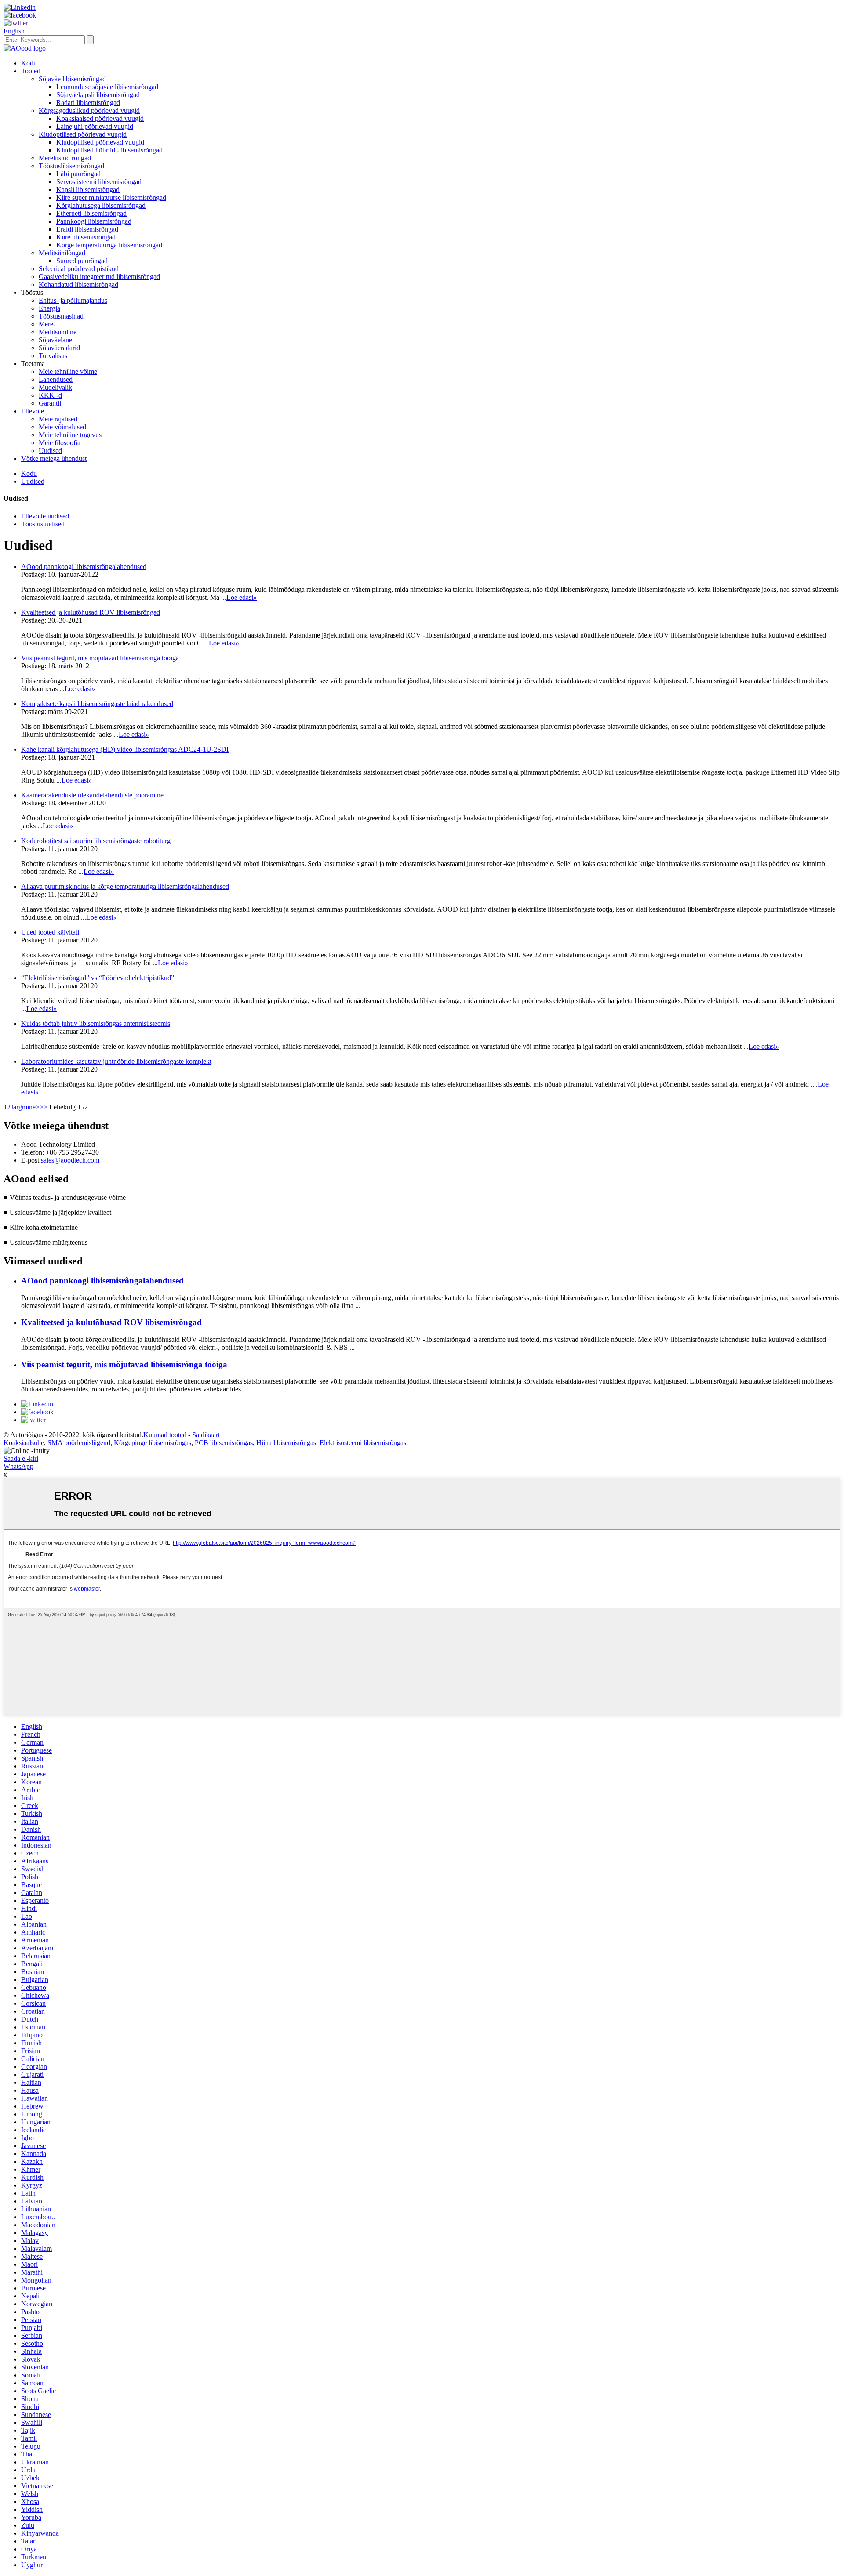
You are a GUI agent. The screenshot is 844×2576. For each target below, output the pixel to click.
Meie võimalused (62, 427)
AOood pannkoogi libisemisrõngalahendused (84, 567)
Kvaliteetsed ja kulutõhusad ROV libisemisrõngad (91, 612)
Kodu (29, 63)
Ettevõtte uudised (45, 516)
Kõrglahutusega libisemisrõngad (101, 205)
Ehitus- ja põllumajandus (73, 300)
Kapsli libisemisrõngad (88, 190)
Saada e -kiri (21, 1458)
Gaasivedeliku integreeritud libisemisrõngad (99, 277)
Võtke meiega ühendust (54, 458)
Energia (49, 308)
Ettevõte (33, 411)
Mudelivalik (55, 387)
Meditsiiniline (58, 332)
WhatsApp (18, 1466)
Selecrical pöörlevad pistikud (79, 269)
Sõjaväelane (55, 340)
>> (44, 1107)
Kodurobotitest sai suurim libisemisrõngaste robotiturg (96, 841)
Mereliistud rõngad (65, 158)
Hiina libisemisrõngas (286, 1443)
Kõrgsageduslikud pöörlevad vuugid (89, 111)
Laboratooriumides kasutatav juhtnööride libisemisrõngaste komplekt (116, 1061)
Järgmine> (25, 1107)
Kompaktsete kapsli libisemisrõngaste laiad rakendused (97, 704)
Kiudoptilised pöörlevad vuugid (83, 134)
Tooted (31, 71)
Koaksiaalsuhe (24, 1443)
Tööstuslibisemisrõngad (71, 166)
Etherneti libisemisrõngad (91, 213)
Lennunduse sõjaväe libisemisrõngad (107, 87)
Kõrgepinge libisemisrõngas (153, 1443)
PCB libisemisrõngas (224, 1443)
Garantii (50, 403)
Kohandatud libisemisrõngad (78, 284)
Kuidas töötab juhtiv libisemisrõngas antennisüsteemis (96, 1024)
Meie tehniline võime (68, 371)
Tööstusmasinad (61, 316)
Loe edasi (242, 597)
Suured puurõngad (82, 261)
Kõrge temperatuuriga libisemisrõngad (109, 245)
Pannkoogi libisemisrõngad (94, 221)
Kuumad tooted (165, 1435)
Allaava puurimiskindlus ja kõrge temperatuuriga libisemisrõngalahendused (125, 886)
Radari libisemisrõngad (88, 103)
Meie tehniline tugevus (70, 435)
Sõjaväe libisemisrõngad (72, 79)
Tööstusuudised (43, 524)
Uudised (50, 451)
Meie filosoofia (60, 443)
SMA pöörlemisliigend (79, 1443)
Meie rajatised (58, 419)
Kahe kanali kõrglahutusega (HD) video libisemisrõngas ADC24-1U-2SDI (125, 749)
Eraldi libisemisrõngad (87, 229)
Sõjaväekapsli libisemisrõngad (98, 95)
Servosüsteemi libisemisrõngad (99, 182)
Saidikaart (206, 1435)
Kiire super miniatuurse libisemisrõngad (111, 197)
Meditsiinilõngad (62, 253)
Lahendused (56, 379)
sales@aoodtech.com (70, 1160)
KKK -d (50, 395)
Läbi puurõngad (78, 174)
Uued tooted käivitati (50, 932)
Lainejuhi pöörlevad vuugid (95, 126)
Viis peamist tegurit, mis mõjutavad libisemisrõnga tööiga (100, 658)
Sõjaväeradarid (59, 348)
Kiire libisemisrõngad (86, 237)
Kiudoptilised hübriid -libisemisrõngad (109, 150)
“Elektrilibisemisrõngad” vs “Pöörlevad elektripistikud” (98, 978)
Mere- (47, 324)
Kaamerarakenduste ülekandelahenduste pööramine (92, 795)
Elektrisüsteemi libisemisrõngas (363, 1443)
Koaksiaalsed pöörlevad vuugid (100, 118)
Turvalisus (53, 356)
